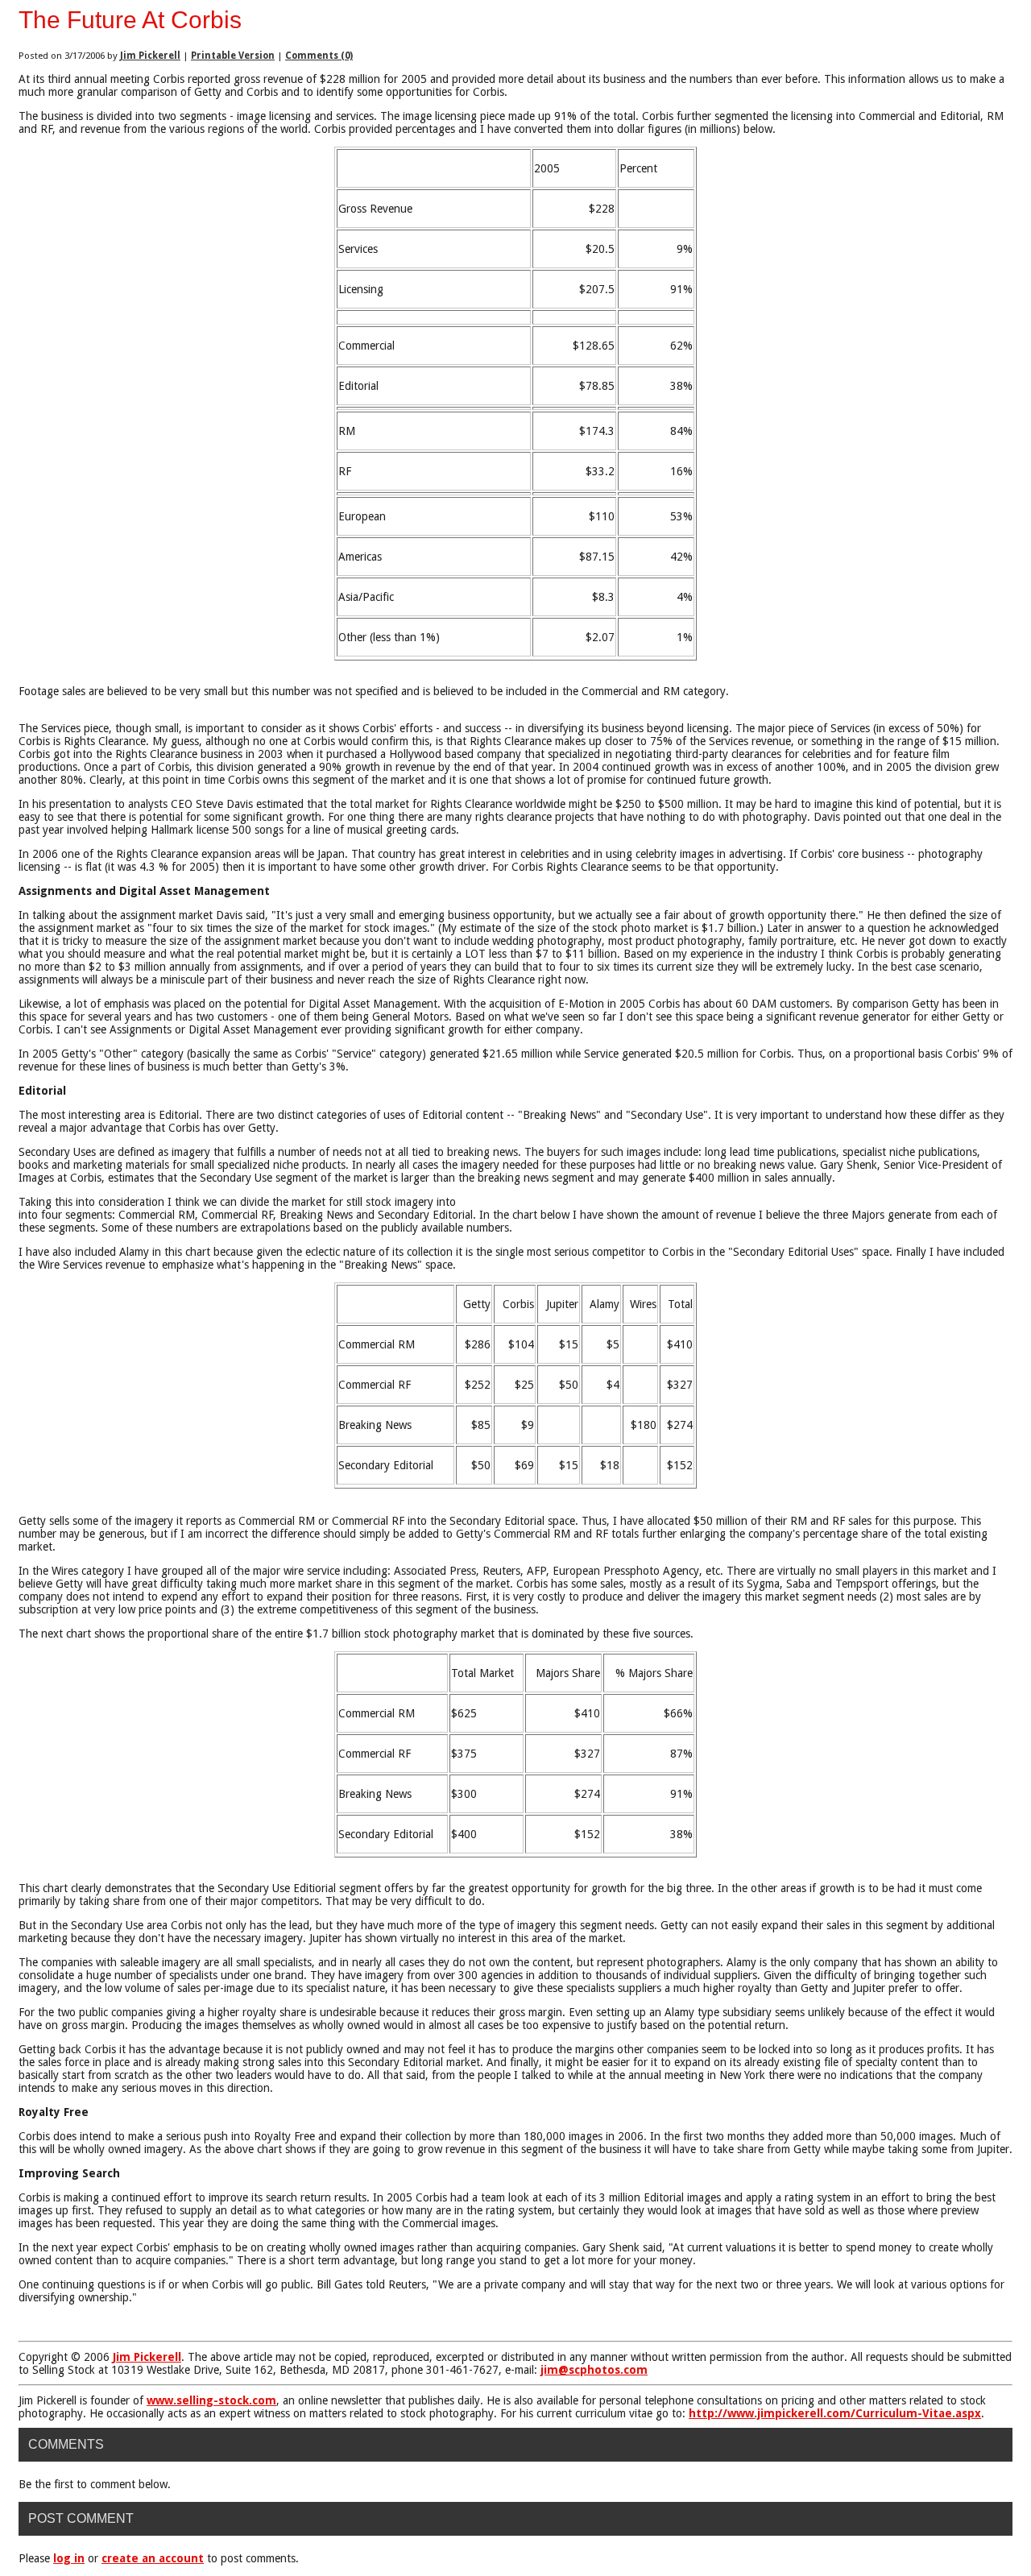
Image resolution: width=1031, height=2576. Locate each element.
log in (69, 2558)
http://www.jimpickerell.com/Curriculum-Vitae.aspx (835, 2413)
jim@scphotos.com (594, 2370)
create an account (153, 2558)
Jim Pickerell (150, 56)
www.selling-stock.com (211, 2400)
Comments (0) (319, 56)
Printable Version (233, 56)
